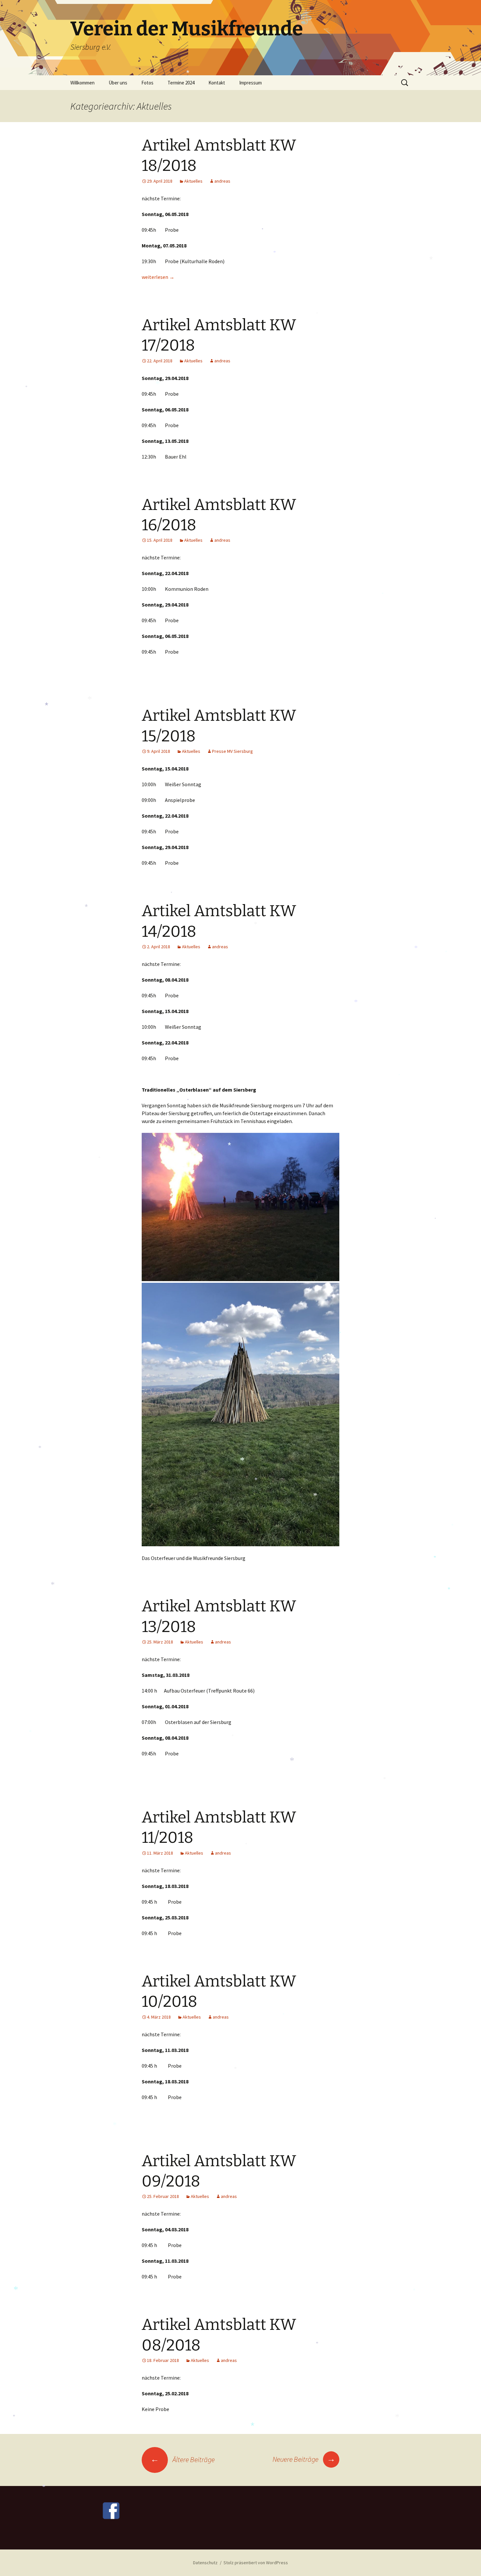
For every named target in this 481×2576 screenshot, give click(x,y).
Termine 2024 (181, 83)
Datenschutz (205, 2563)
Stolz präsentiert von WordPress (256, 2563)
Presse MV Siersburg (232, 751)
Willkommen (82, 83)
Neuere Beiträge (304, 2459)
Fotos (147, 83)
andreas (222, 181)
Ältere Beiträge (183, 2459)
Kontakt (217, 83)
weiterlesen (158, 277)
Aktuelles (193, 181)
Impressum (250, 83)
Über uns (118, 83)
